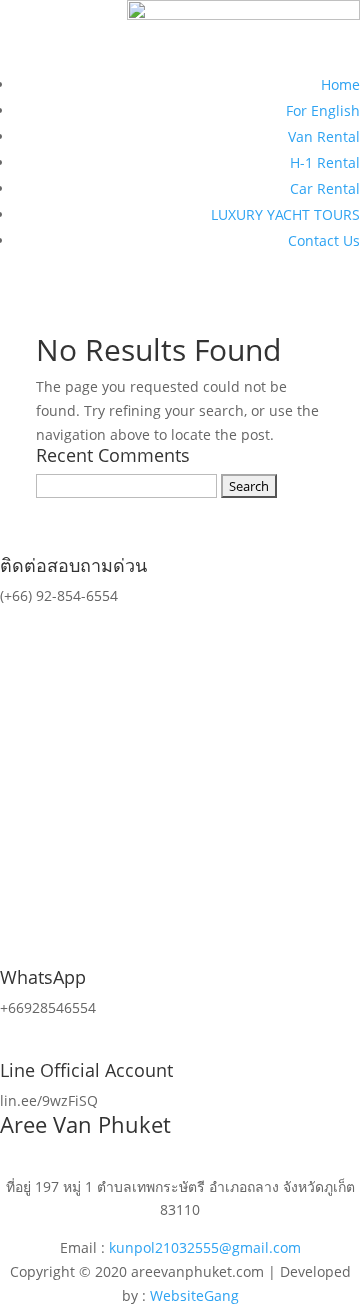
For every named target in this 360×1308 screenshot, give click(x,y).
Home (340, 84)
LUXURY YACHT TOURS (285, 214)
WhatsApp (43, 977)
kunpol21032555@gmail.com (205, 1247)
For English (323, 110)
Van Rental (324, 136)
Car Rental (325, 188)
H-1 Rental (325, 162)
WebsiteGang (194, 1295)
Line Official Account (86, 1070)
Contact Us (324, 240)
